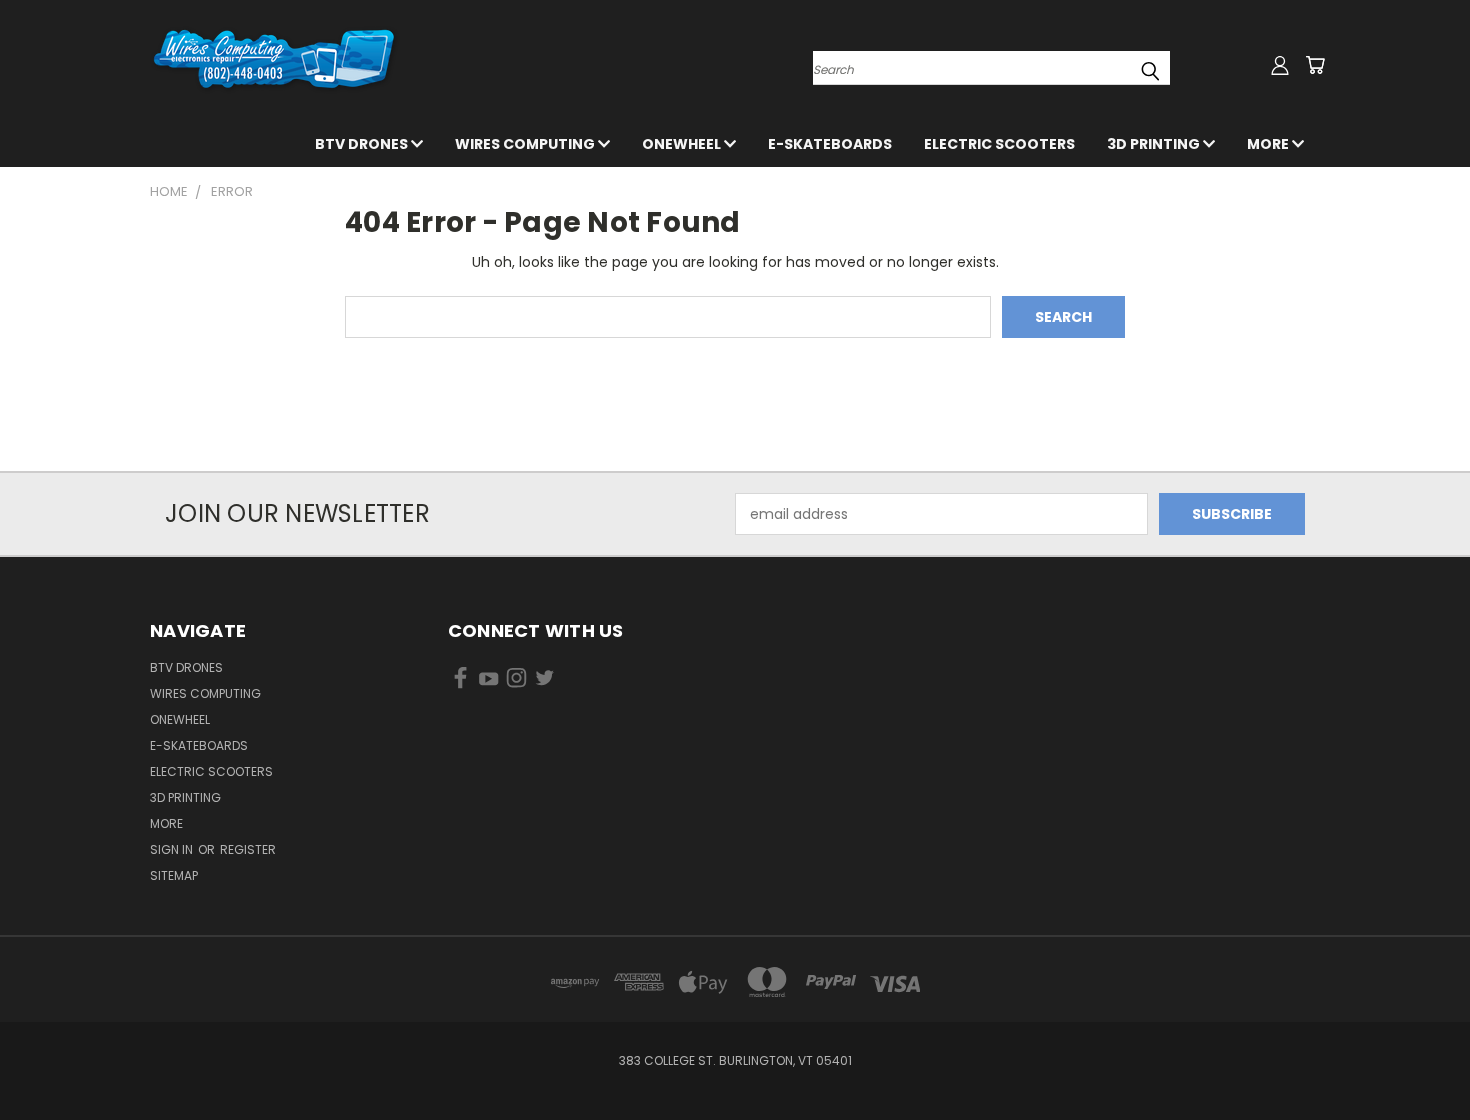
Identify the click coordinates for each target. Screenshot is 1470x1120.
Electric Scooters (999, 144)
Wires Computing (526, 144)
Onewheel (683, 144)
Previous (1417, 1057)
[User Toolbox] (1280, 65)
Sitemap (174, 875)
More (1269, 144)
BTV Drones (363, 144)
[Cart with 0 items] (1315, 65)
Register (248, 849)
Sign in (173, 849)
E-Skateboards (830, 144)
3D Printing (1155, 144)
